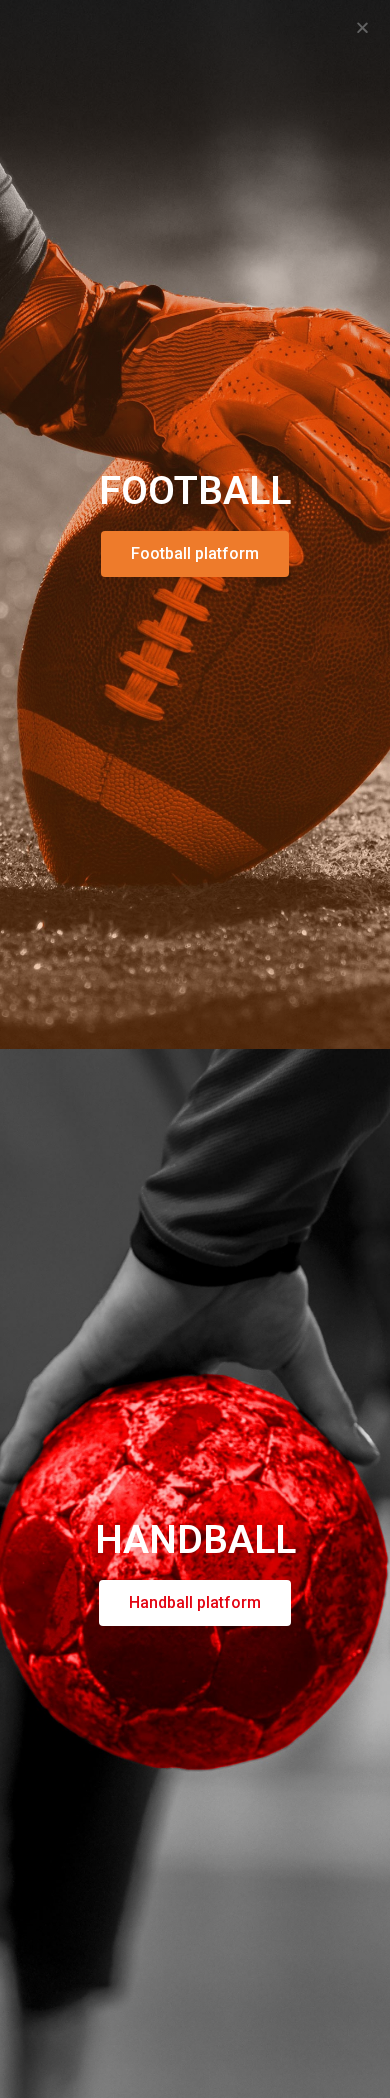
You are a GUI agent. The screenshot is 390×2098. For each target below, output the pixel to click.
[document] (195, 1049)
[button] (362, 27)
